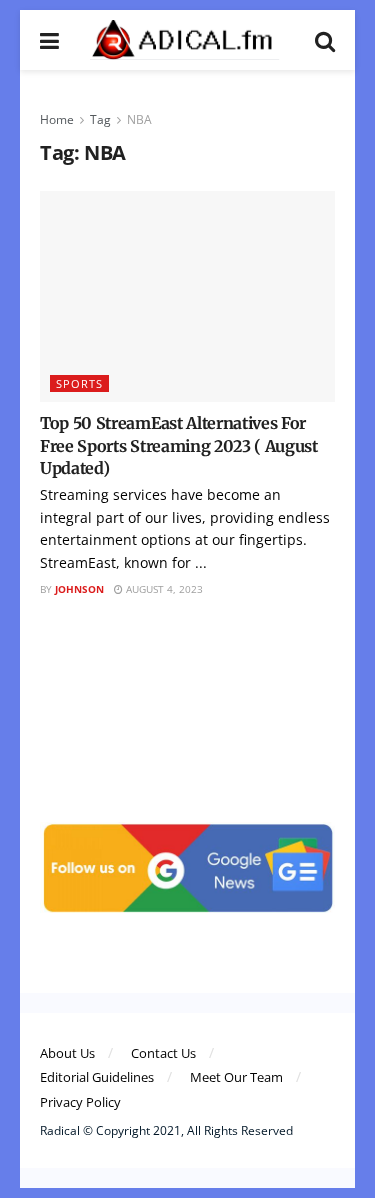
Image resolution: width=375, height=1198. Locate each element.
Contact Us (163, 1053)
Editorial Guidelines (97, 1077)
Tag (100, 119)
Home (57, 119)
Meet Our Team (236, 1077)
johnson (79, 589)
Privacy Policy (80, 1102)
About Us (67, 1053)
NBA (139, 119)
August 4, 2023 (163, 589)
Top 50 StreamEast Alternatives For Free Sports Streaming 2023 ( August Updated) (179, 445)
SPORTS (79, 383)
